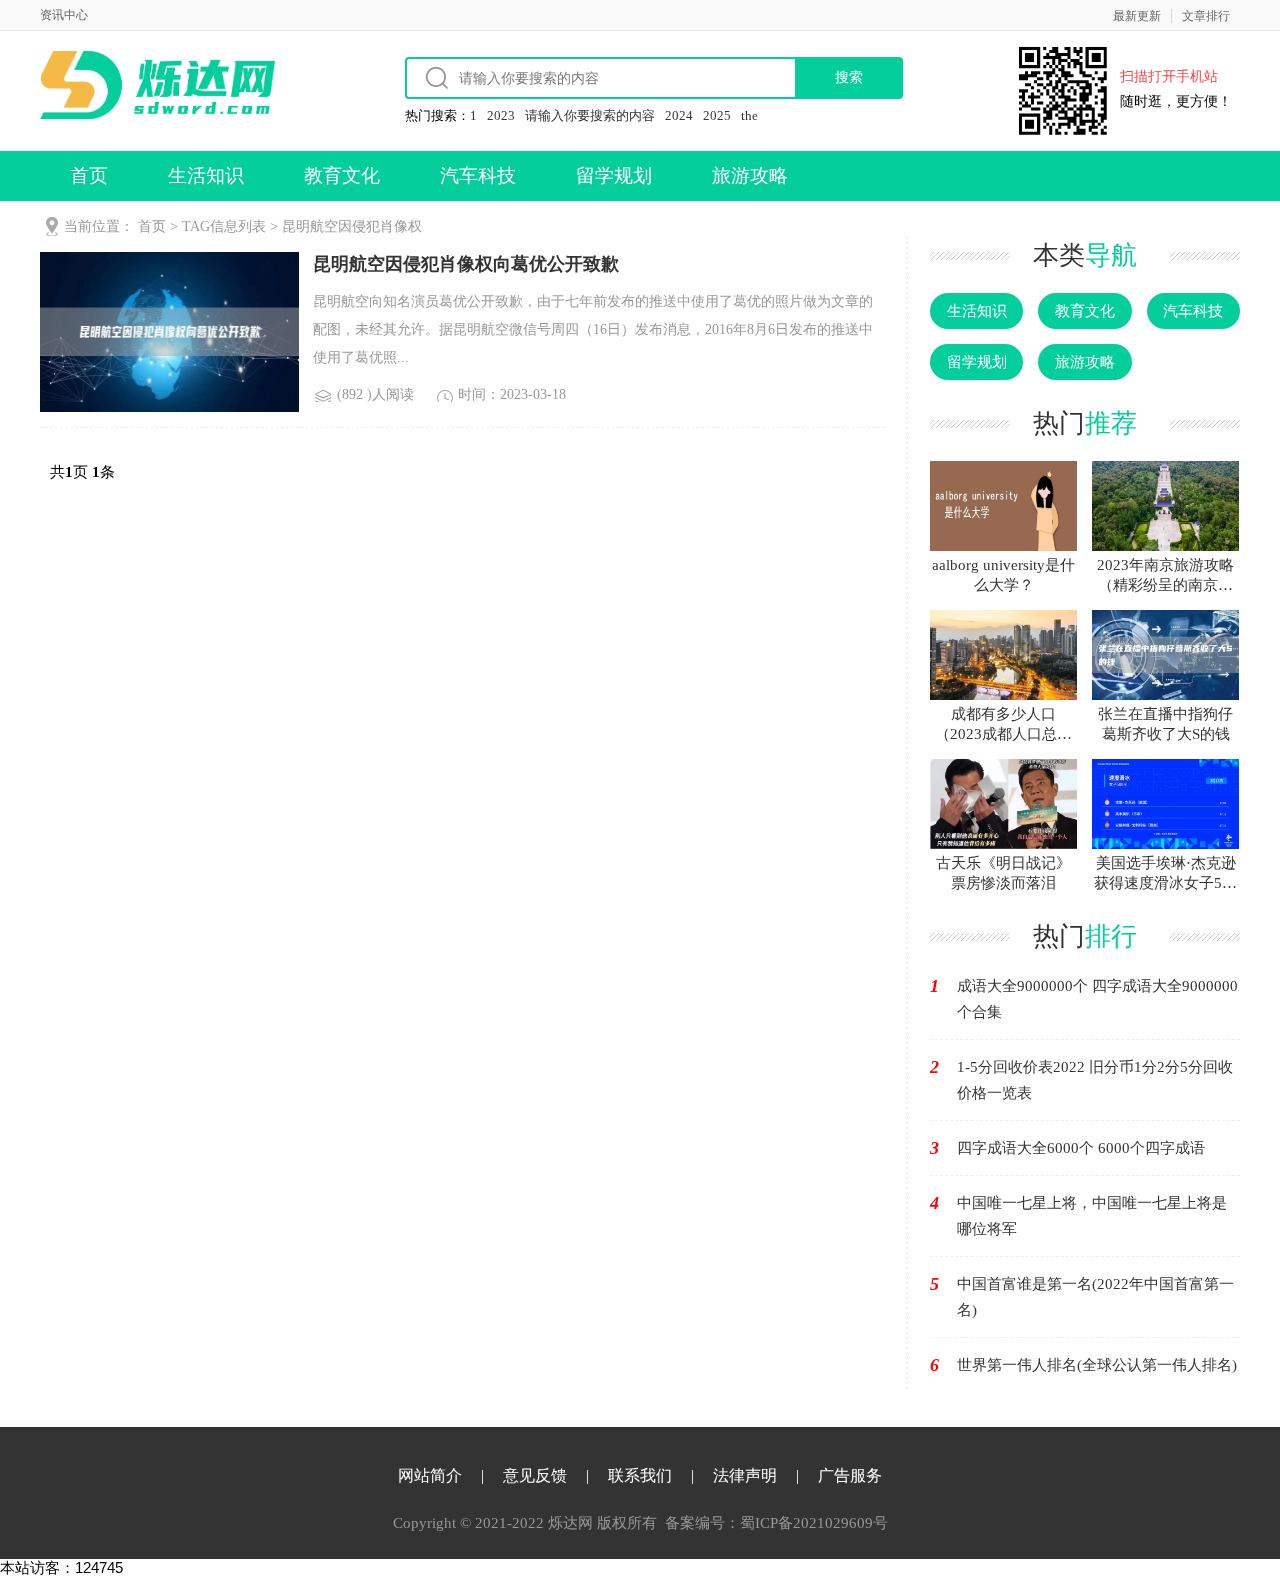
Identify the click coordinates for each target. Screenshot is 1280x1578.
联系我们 (640, 1475)
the (749, 115)
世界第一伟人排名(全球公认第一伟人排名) (1097, 1365)
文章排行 (1206, 16)
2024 (679, 115)
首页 (89, 175)
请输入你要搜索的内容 (590, 115)
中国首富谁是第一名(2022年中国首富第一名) (1095, 1297)
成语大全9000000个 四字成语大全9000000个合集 (1097, 999)
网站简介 (430, 1475)
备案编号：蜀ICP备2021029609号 (776, 1523)
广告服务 (850, 1475)
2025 (717, 115)
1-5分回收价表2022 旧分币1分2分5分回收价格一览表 (1095, 1080)
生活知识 (206, 175)
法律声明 (745, 1475)
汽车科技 (478, 175)
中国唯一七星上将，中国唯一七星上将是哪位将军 (1092, 1216)
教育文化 (342, 175)
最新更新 (1137, 16)
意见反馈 (535, 1475)
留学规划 (614, 175)
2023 (501, 115)
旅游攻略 (750, 175)
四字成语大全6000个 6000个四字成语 (1081, 1148)
